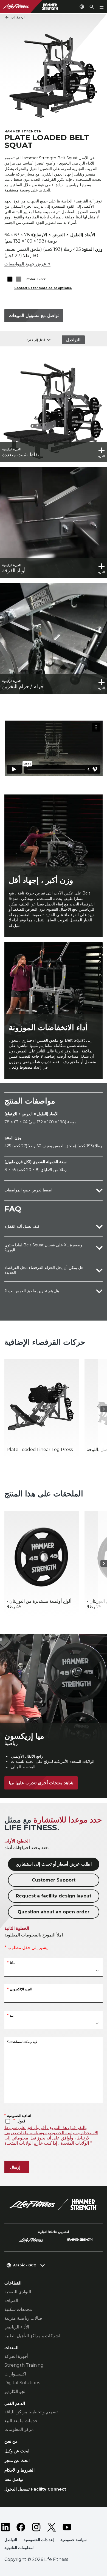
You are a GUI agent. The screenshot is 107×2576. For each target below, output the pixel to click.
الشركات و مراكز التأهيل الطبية (33, 2336)
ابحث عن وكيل (17, 2451)
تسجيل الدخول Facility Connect (35, 2489)
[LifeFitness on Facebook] (21, 2527)
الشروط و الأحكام (19, 2470)
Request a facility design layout (54, 1896)
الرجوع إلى (18, 17)
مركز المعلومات (19, 2429)
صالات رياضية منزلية (23, 2318)
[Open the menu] (102, 7)
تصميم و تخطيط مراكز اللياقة (31, 2412)
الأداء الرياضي (17, 2327)
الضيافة (11, 2301)
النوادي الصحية (18, 2292)
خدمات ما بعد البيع (21, 2421)
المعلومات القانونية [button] (19, 2548)
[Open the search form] (92, 7)
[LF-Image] (37, 7)
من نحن (11, 2441)
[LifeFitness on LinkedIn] (5, 2527)
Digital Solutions (22, 2383)
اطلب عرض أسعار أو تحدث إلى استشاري (54, 1864)
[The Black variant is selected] (10, 279)
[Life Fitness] (54, 2205)
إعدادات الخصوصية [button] (39, 2540)
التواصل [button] (11, 2540)
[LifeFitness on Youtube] (67, 2527)
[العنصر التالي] (104, 1409)
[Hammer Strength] (80, 2241)
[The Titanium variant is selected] (19, 279)
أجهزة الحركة (16, 2356)
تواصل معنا (14, 2479)
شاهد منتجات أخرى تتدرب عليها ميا (41, 1783)
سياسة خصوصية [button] (74, 2540)
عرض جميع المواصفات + (27, 264)
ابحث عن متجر (17, 2460)
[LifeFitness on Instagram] (36, 2527)
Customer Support (54, 1880)
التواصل (73, 340)
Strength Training (24, 2365)
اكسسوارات (15, 2374)
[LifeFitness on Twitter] (52, 2527)
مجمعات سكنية (18, 2309)
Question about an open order (54, 1912)
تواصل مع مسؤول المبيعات (34, 316)
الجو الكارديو (16, 2392)
